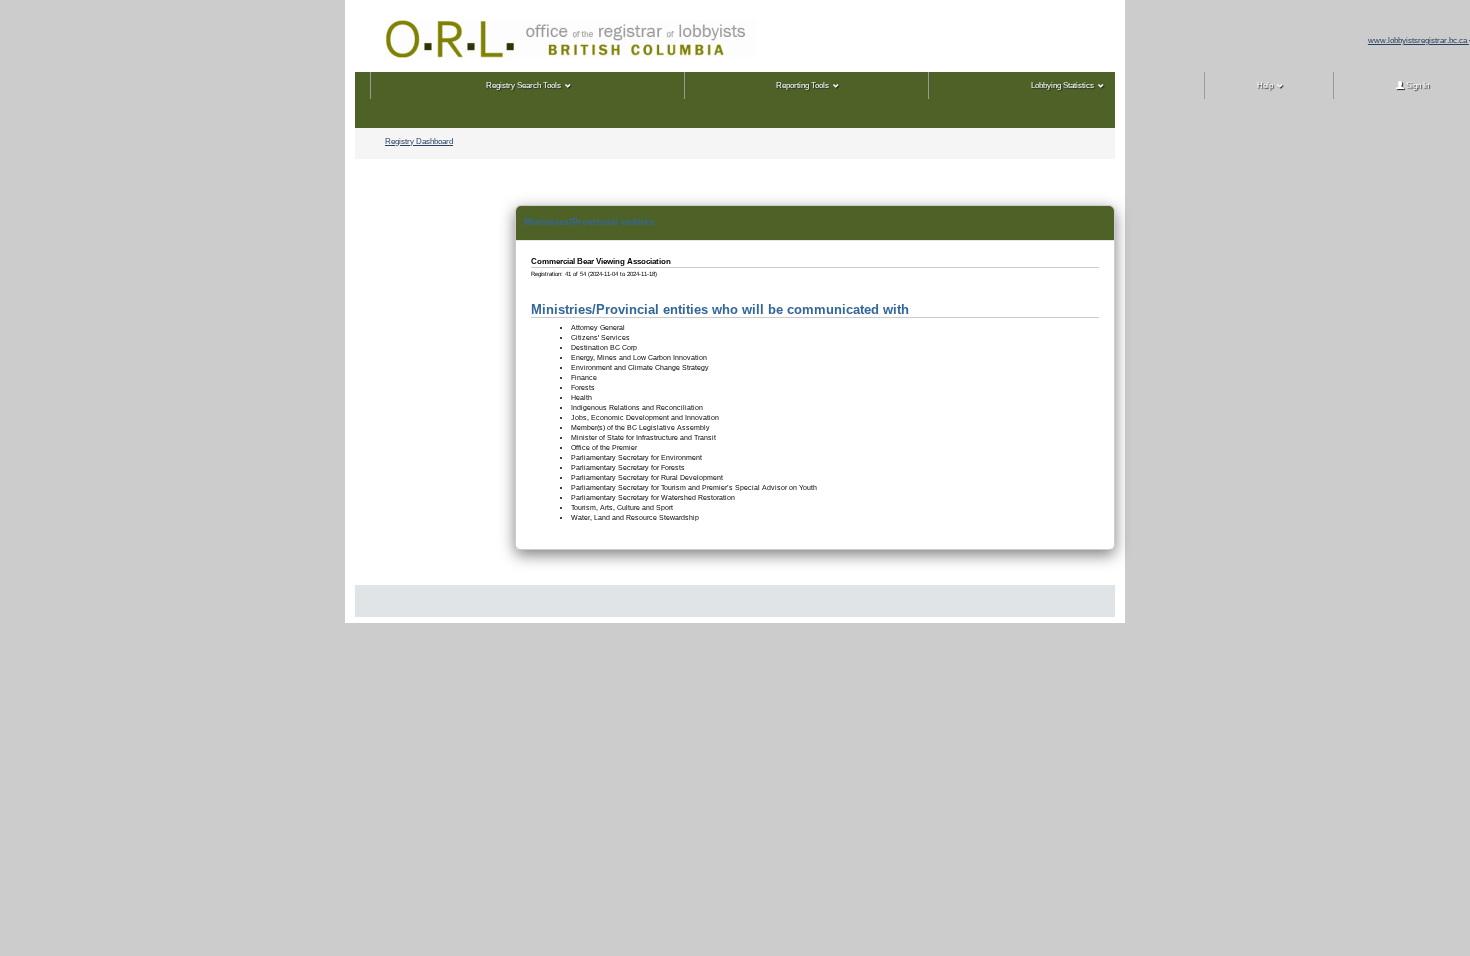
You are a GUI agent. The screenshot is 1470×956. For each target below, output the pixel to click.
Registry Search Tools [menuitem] (523, 85)
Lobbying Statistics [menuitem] (1062, 85)
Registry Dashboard (419, 141)
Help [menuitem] (1265, 85)
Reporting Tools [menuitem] (802, 85)
